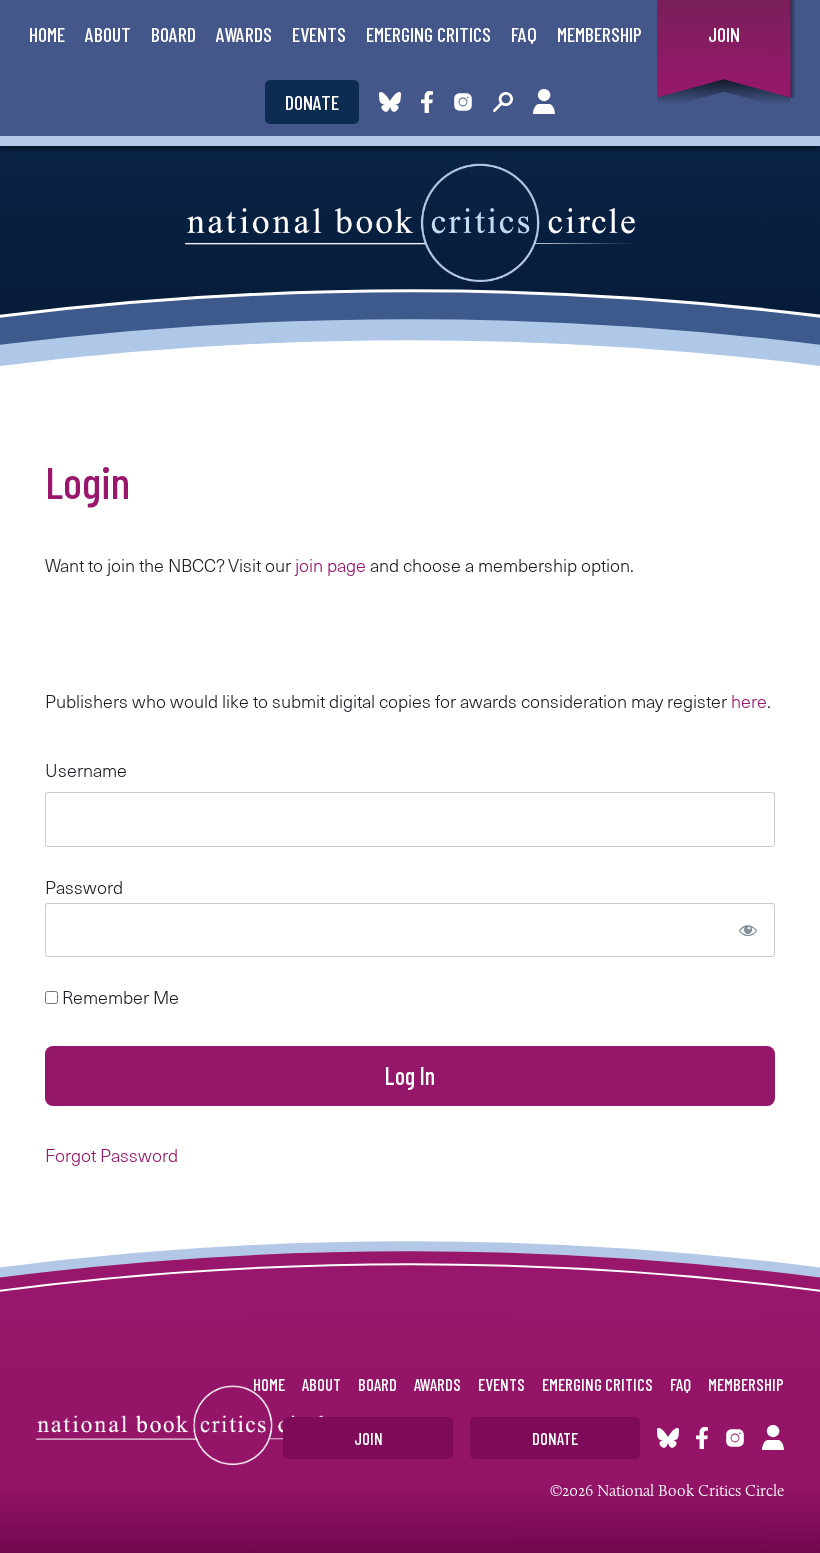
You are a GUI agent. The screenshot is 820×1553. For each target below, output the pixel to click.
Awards (244, 34)
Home (47, 34)
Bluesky (390, 102)
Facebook (431, 102)
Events (319, 34)
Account (544, 102)
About (108, 34)
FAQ (524, 34)
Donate (312, 102)
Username (86, 769)
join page (330, 564)
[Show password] (748, 930)
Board (173, 34)
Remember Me (118, 996)
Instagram (463, 102)
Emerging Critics (428, 34)
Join (724, 34)
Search (503, 102)
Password (84, 886)
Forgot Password (111, 1154)
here (749, 700)
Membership (599, 34)
